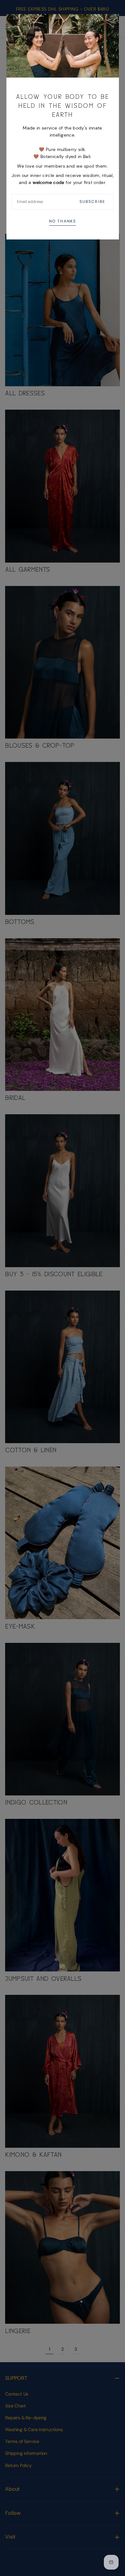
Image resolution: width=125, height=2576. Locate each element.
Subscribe (92, 202)
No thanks (62, 221)
